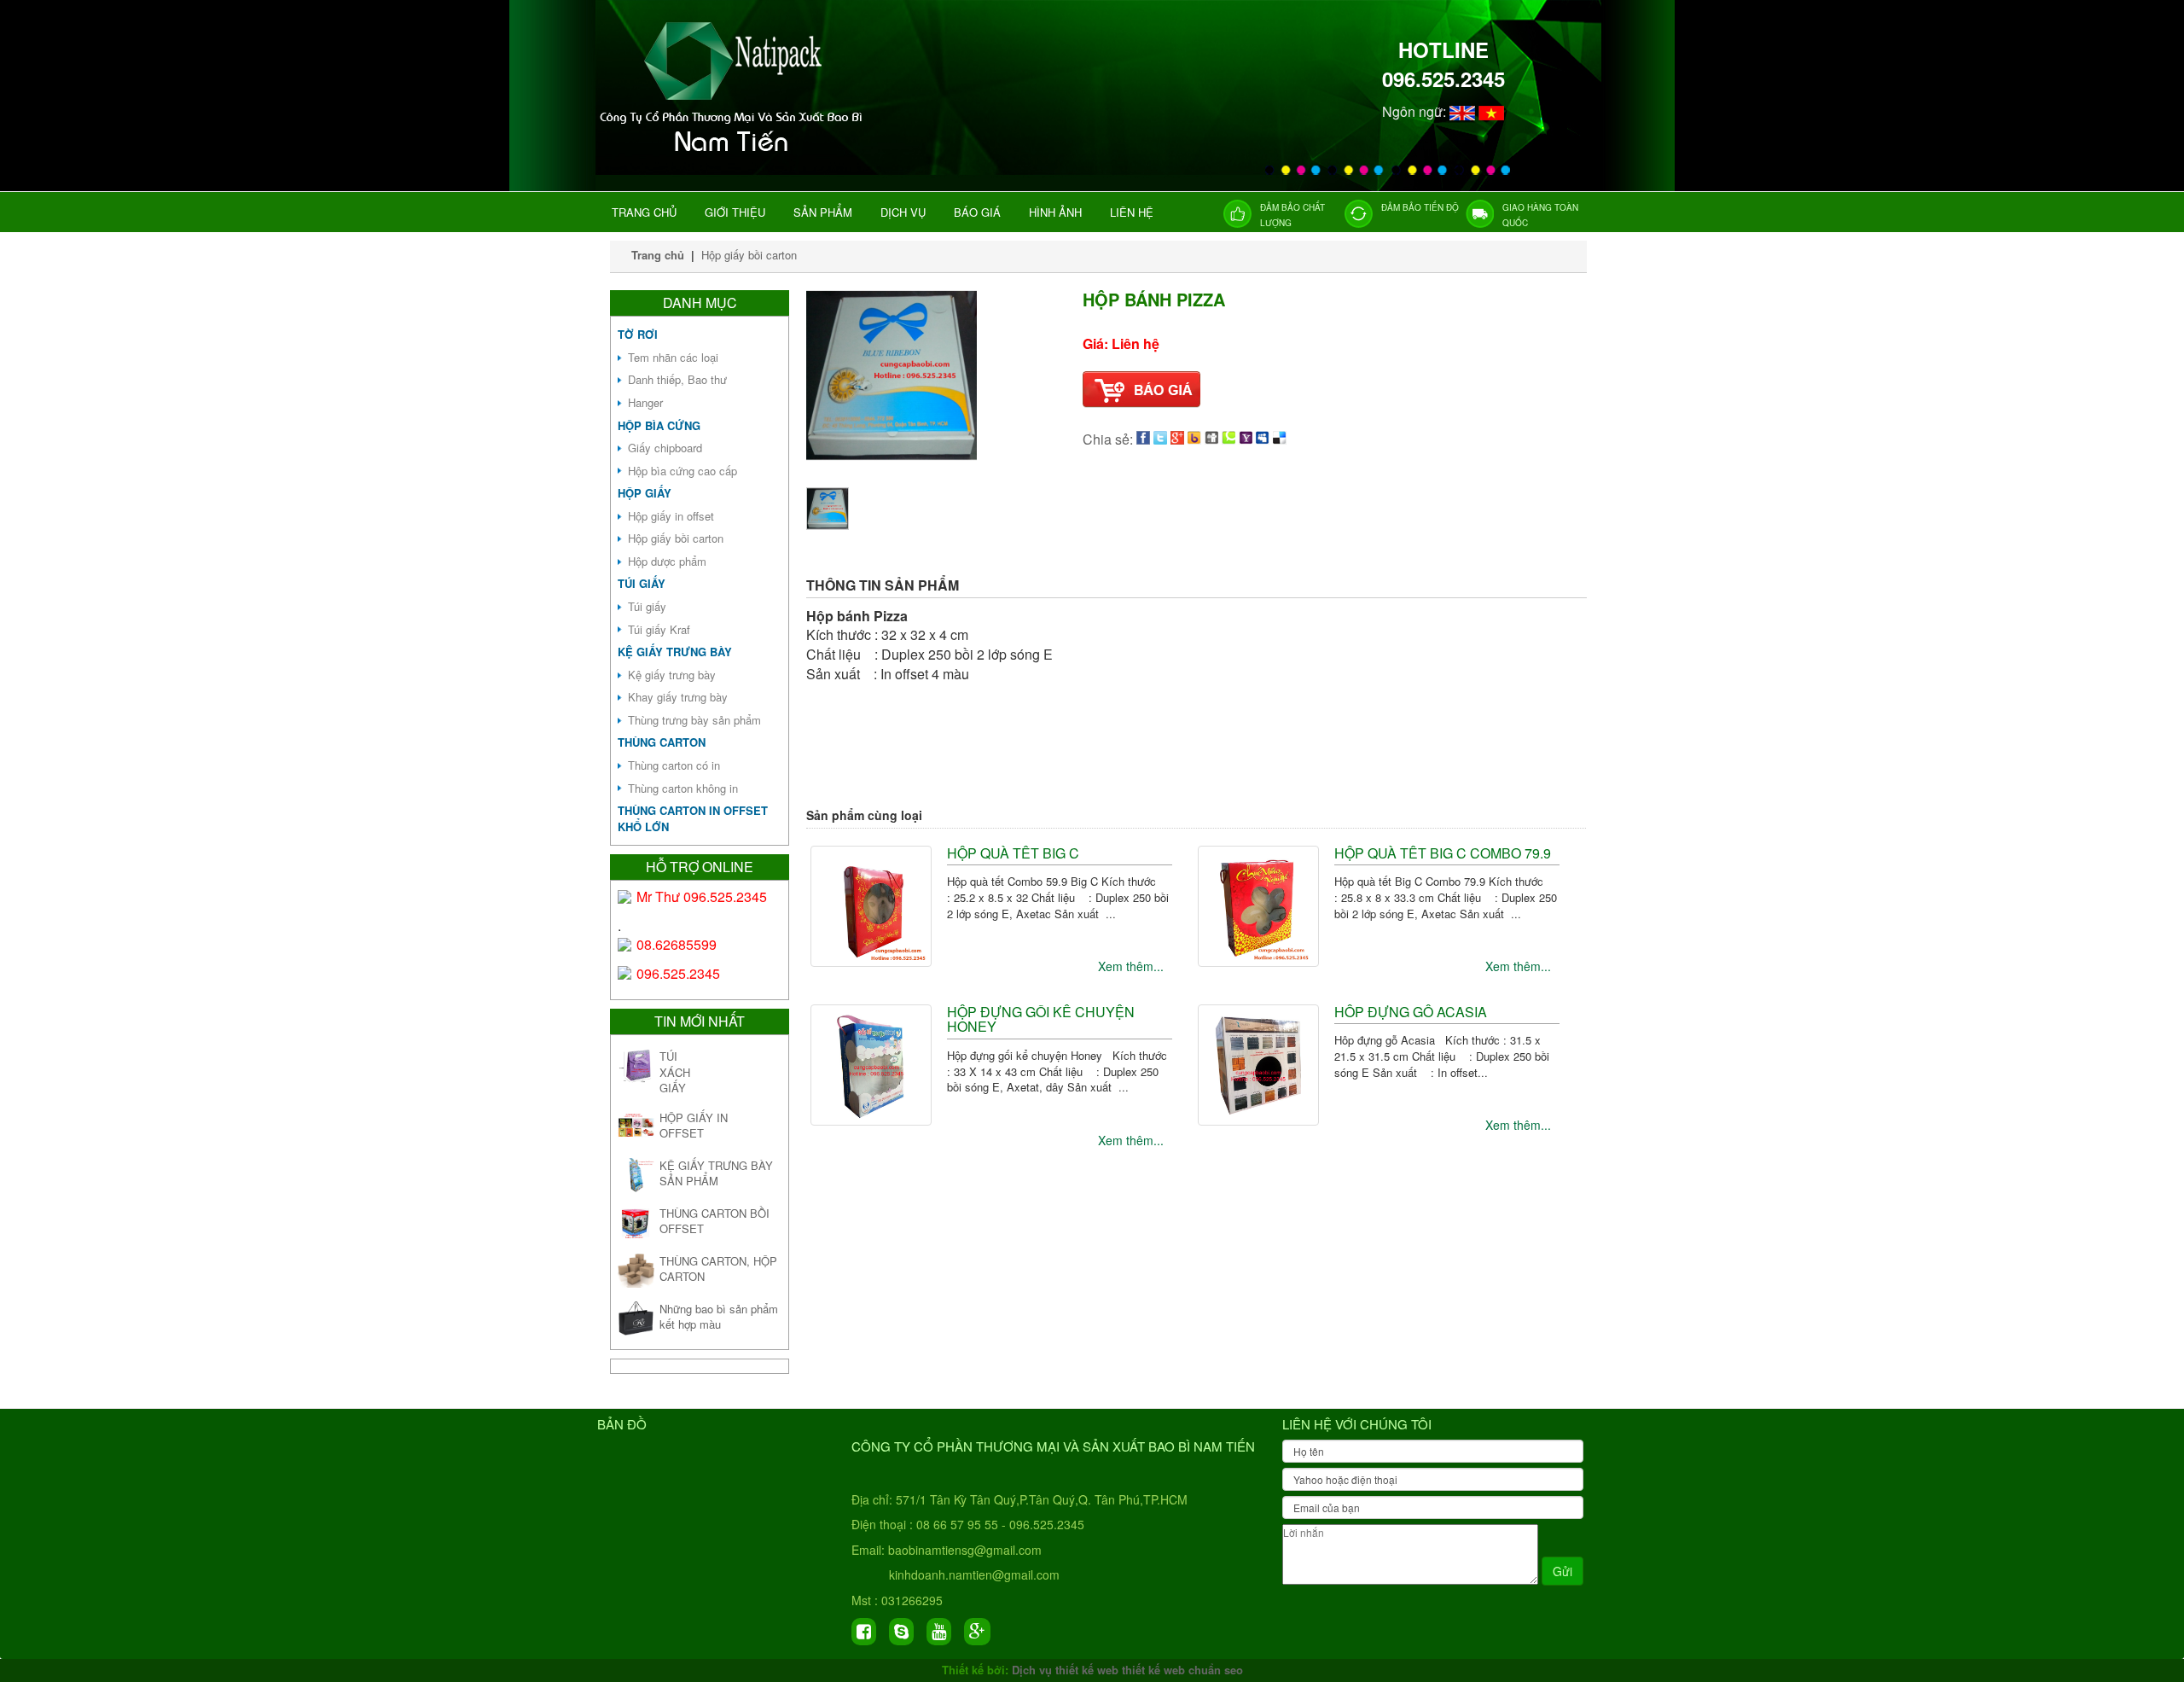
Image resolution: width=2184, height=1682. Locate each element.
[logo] (735, 154)
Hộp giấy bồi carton (749, 255)
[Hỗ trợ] (625, 896)
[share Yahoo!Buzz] (1194, 439)
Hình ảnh (1055, 212)
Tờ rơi (638, 334)
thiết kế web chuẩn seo (1182, 1670)
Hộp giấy (645, 493)
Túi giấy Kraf (659, 629)
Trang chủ (644, 212)
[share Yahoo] (1246, 439)
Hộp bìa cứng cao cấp (682, 471)
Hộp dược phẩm (667, 561)
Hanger (645, 402)
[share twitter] (1160, 439)
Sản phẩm (823, 212)
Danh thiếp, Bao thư (677, 379)
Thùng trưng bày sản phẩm (694, 720)
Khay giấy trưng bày (678, 697)
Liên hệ (1132, 212)
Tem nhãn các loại (673, 357)
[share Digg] (1211, 439)
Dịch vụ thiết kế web (1065, 1670)
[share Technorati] (1228, 439)
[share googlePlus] (1177, 439)
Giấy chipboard (665, 448)
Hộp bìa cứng (659, 425)
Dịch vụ (903, 212)
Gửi (1562, 1571)
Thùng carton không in (683, 788)
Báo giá (977, 212)
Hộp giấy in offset (671, 516)
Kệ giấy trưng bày (675, 652)
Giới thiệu (735, 212)
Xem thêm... (1131, 966)
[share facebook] (1143, 439)
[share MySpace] (1263, 439)
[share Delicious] (1280, 439)
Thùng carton (662, 742)
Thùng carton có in (674, 765)
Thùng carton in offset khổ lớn (693, 818)
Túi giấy (642, 583)
